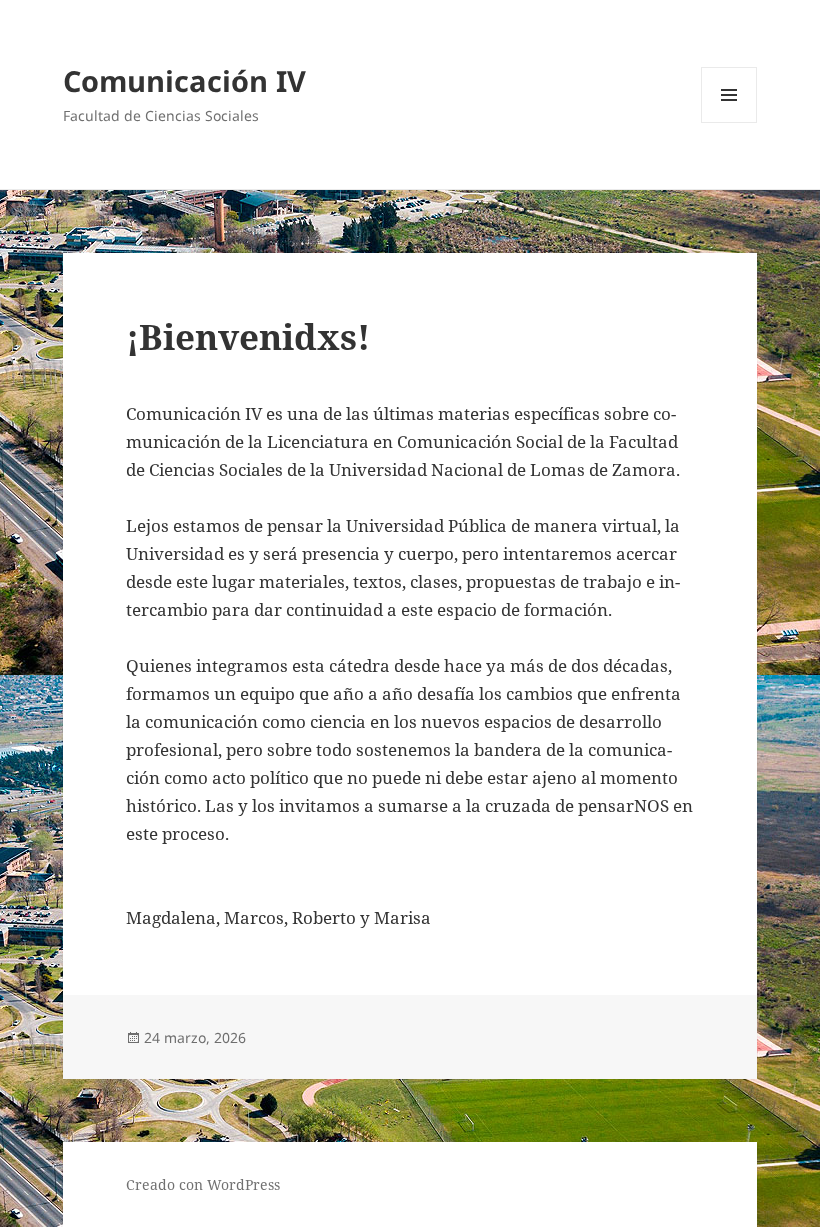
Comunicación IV (184, 80)
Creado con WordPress (203, 1184)
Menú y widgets (729, 122)
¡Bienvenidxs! (248, 336)
